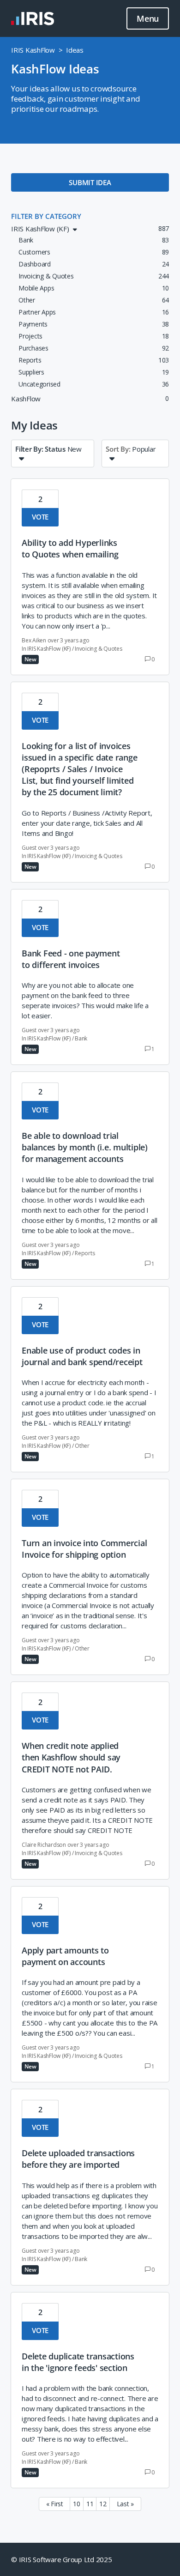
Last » (126, 2504)
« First (55, 2504)
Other (82, 1446)
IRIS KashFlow (33, 50)
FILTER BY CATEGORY (46, 216)
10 (77, 2504)
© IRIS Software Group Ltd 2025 (62, 2559)
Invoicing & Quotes (99, 649)
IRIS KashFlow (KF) (49, 649)
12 (103, 2504)
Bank (81, 1038)
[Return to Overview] (33, 18)
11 (90, 2504)
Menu (148, 18)
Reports (85, 1253)
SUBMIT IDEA (90, 182)
